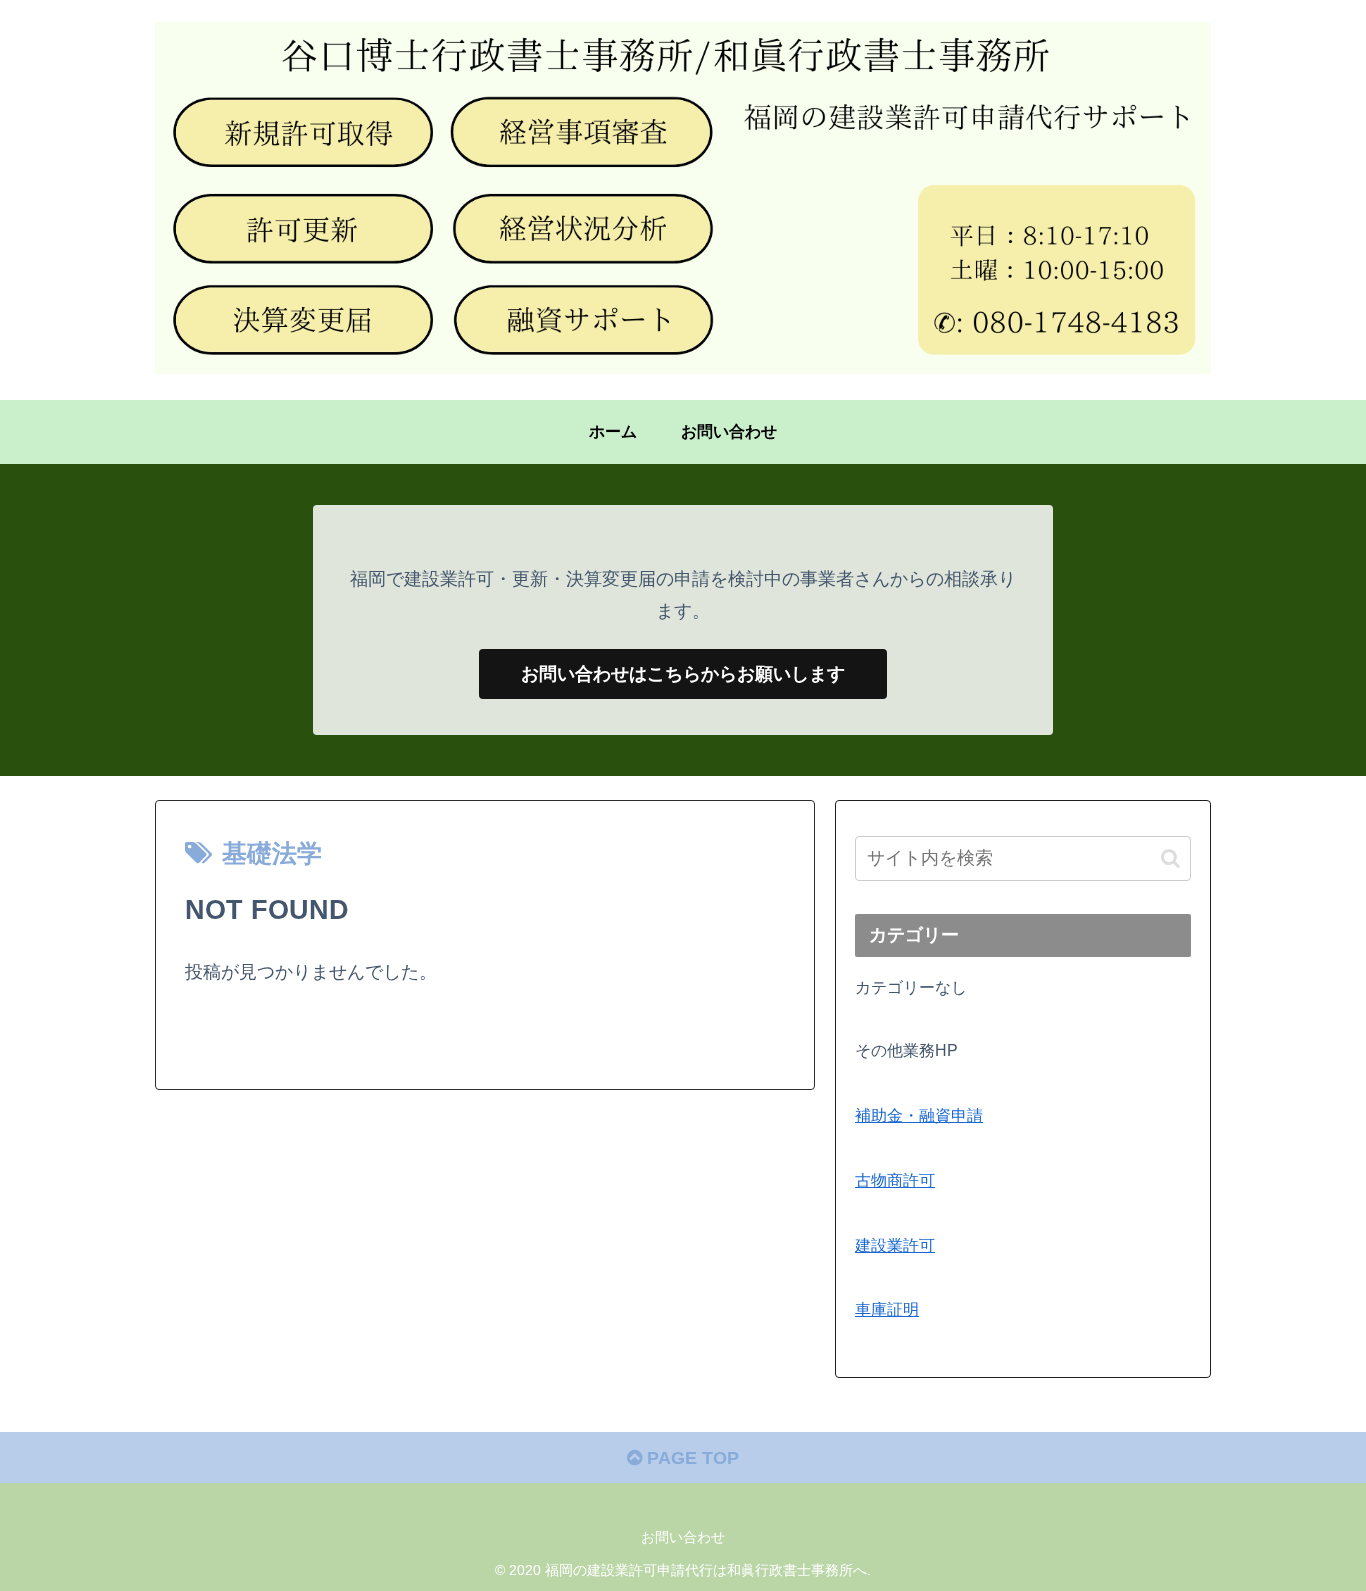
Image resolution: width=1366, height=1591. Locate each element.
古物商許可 (895, 1180)
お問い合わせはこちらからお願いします (683, 674)
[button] (1170, 858)
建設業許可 (895, 1245)
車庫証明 (887, 1309)
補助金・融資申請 (919, 1115)
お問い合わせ (683, 1537)
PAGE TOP (690, 1458)
